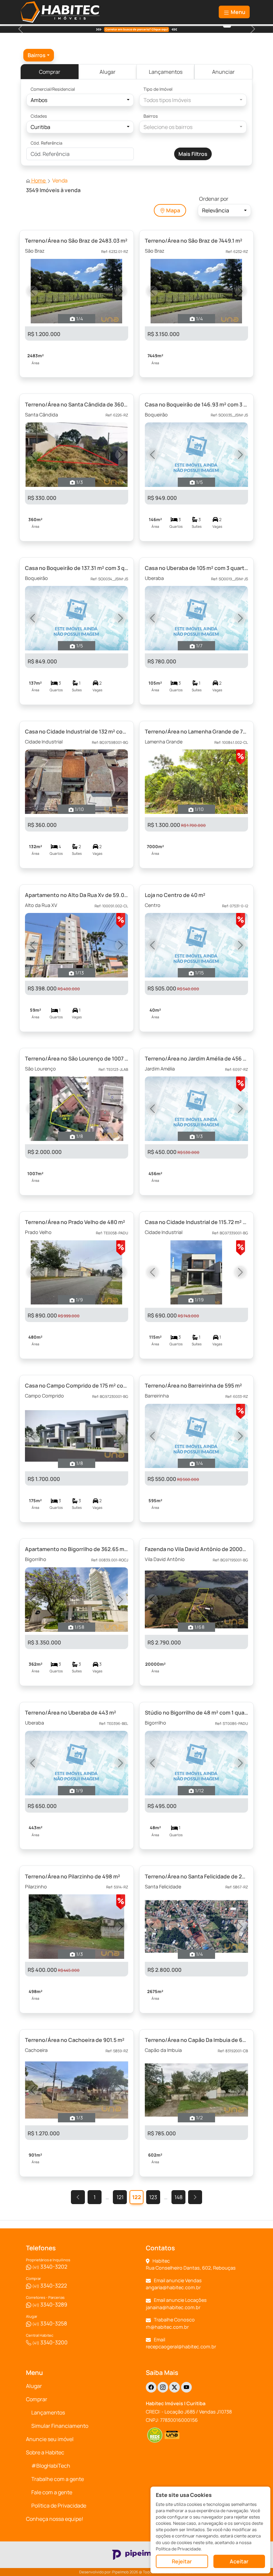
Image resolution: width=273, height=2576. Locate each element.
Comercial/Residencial (53, 89)
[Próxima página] (195, 2197)
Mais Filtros (193, 154)
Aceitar (239, 2561)
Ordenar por (214, 199)
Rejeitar (182, 2561)
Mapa (173, 210)
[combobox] (39, 55)
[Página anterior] (78, 2197)
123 (153, 2197)
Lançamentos (166, 72)
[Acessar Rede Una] (172, 2435)
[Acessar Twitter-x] (174, 2387)
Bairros (151, 116)
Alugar (108, 72)
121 (120, 2197)
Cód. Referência (46, 143)
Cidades (39, 116)
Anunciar (223, 72)
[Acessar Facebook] (151, 2387)
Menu (238, 12)
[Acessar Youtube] (186, 2387)
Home (38, 180)
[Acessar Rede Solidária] (155, 2435)
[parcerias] (227, 26)
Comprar (50, 72)
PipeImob (121, 2572)
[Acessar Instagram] (163, 2387)
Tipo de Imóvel (158, 89)
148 (178, 2197)
